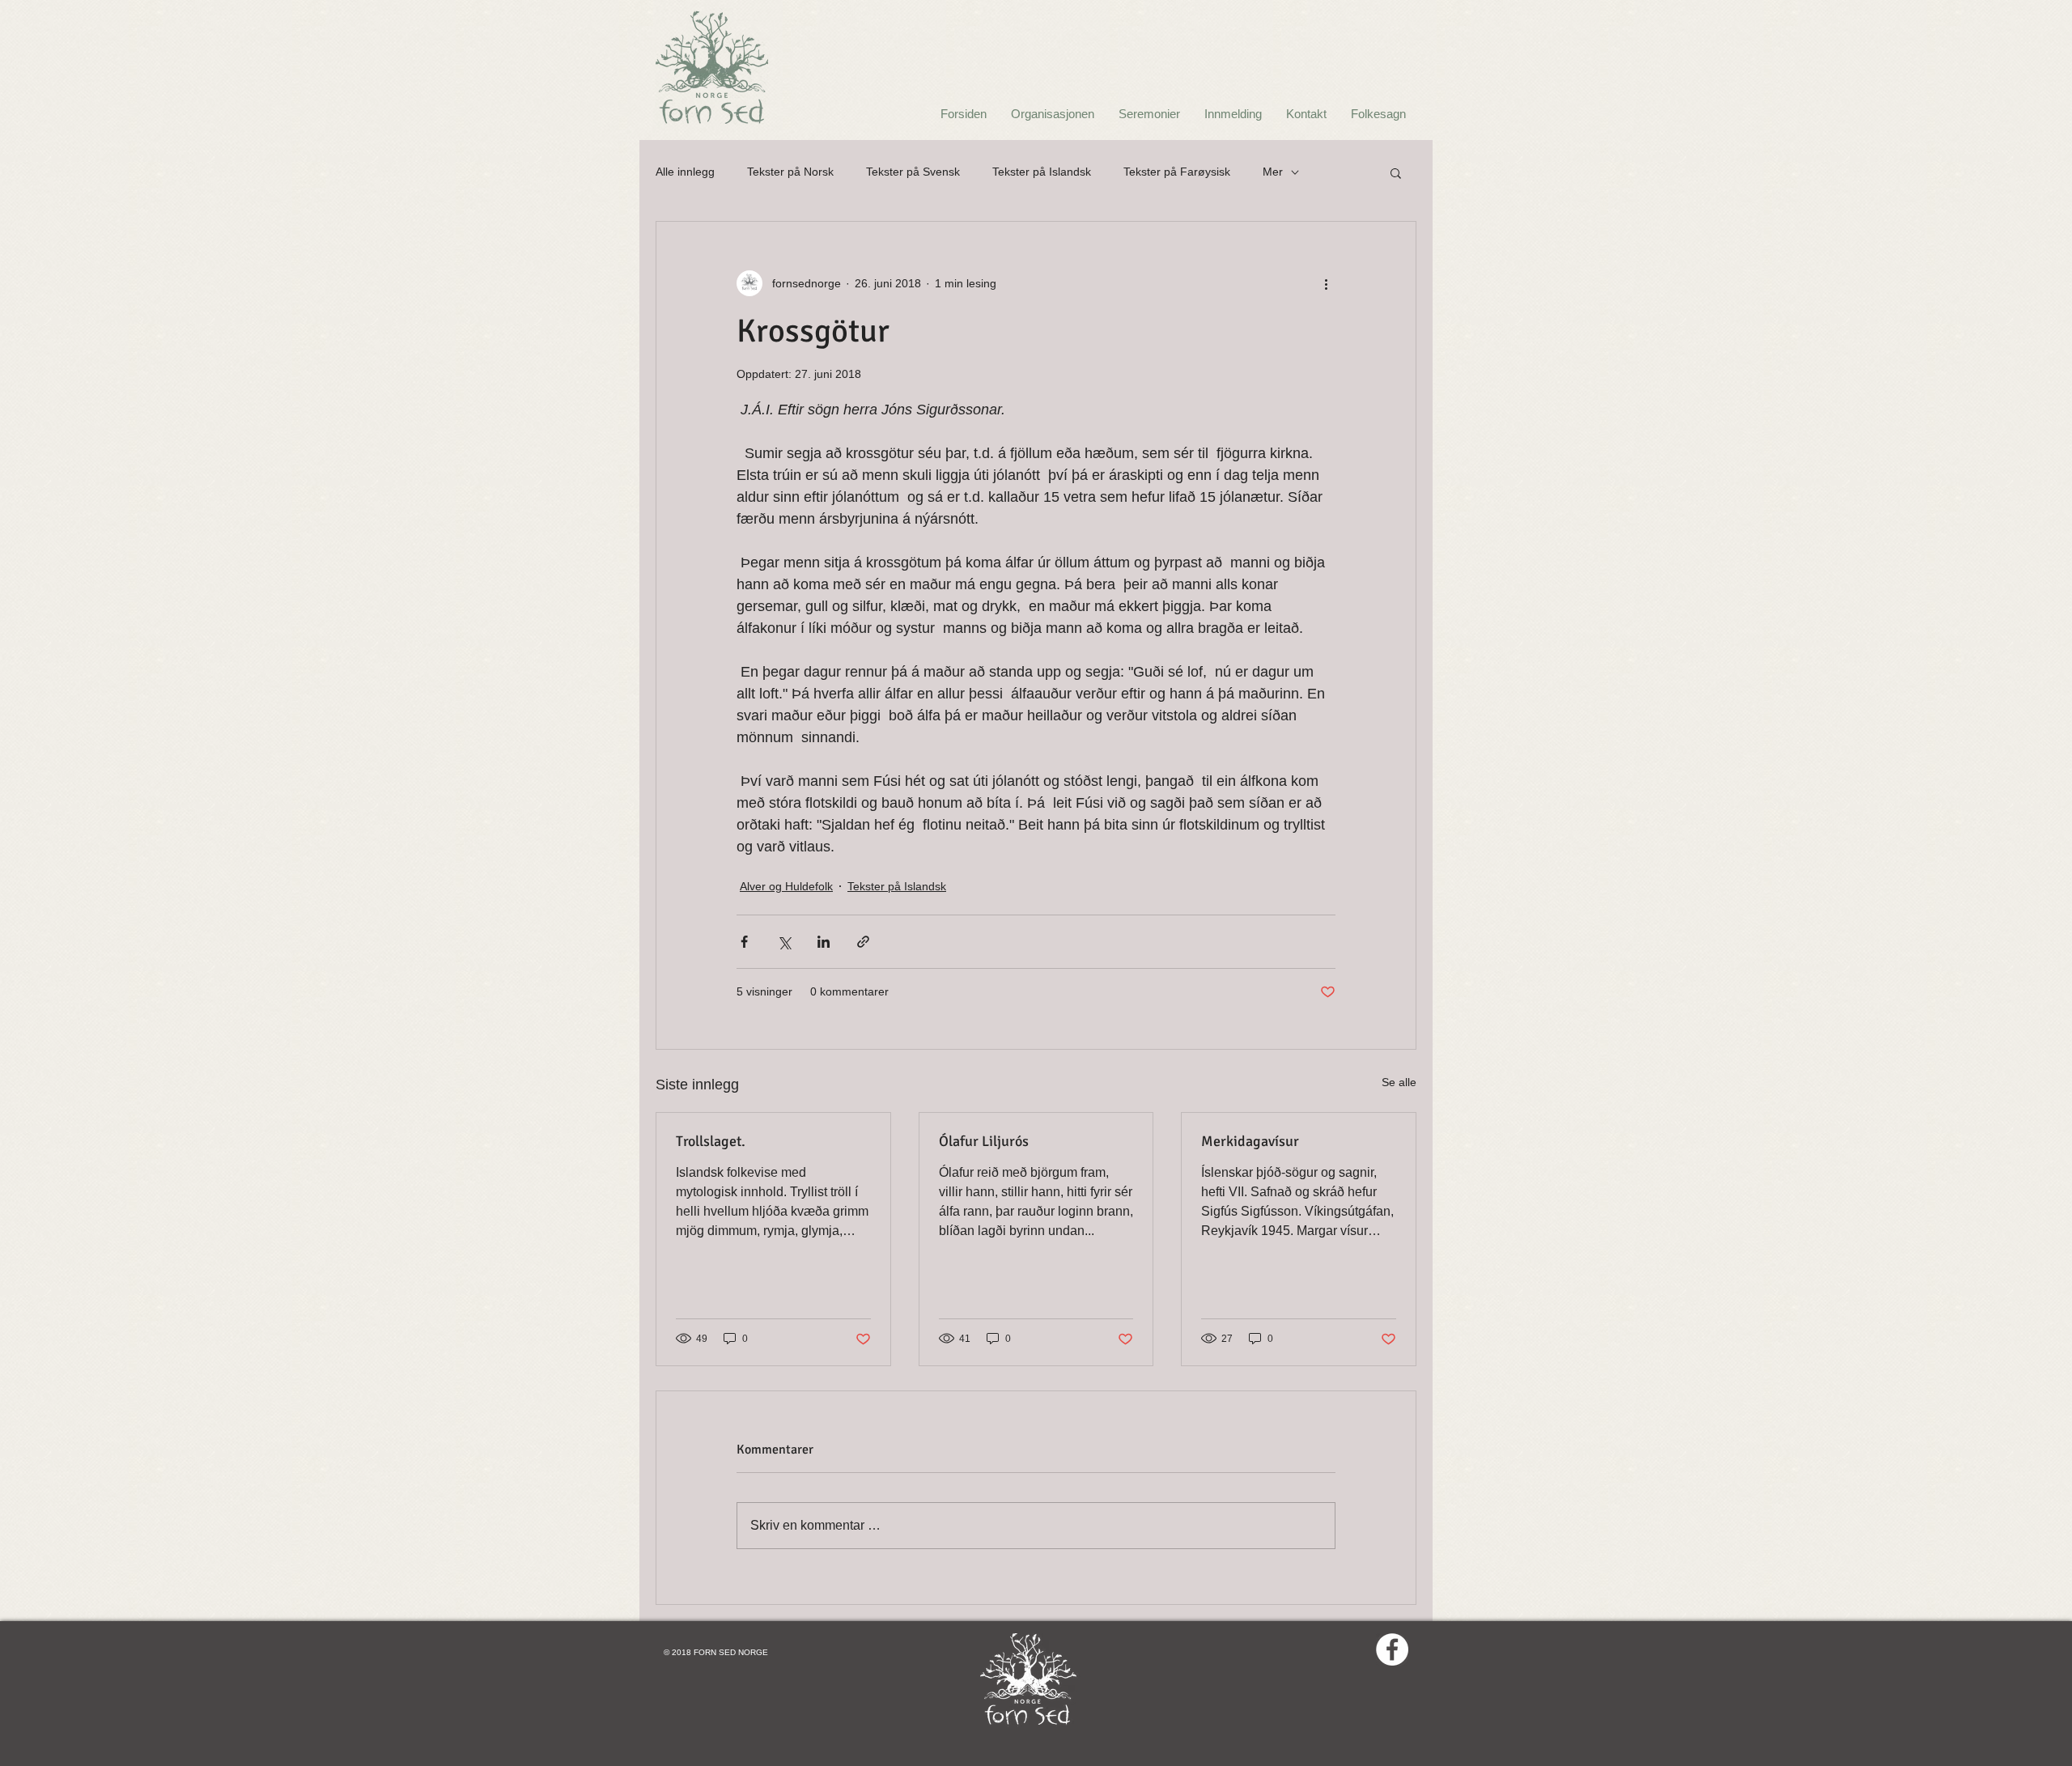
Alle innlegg (685, 172)
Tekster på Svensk (913, 172)
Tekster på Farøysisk (1177, 172)
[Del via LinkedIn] (824, 942)
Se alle (1399, 1082)
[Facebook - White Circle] (1392, 1649)
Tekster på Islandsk (1042, 172)
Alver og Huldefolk (786, 886)
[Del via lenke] (863, 942)
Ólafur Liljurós (984, 1141)
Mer (1273, 172)
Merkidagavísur (1250, 1141)
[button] (1396, 172)
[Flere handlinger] (1326, 283)
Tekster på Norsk (790, 172)
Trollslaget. (711, 1141)
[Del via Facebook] (744, 942)
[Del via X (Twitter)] (784, 942)
